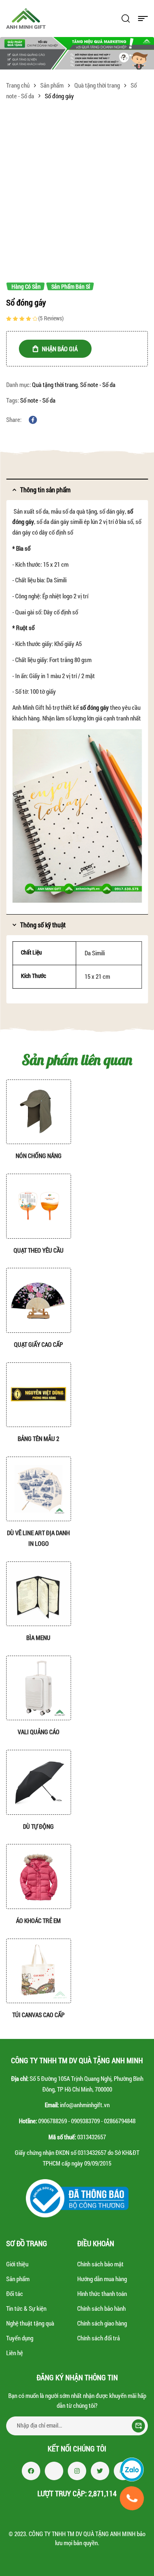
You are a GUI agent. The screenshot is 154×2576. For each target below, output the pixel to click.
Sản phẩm (52, 85)
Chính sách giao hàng (102, 2323)
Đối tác (15, 2293)
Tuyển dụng (20, 2338)
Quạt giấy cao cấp (38, 1344)
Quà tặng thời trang (97, 85)
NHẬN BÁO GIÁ (60, 349)
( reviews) (51, 318)
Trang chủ (18, 85)
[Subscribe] (138, 2426)
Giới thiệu (17, 2264)
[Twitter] (100, 2471)
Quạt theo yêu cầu (39, 1250)
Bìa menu (38, 1638)
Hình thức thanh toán (102, 2293)
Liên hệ (15, 2353)
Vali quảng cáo (39, 1732)
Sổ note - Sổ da (98, 385)
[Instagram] (77, 2471)
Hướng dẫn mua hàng (102, 2279)
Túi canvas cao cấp (38, 2015)
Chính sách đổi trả (99, 2338)
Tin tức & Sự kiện (26, 2308)
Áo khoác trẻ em (38, 1920)
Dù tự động (38, 1826)
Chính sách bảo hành (101, 2308)
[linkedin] (54, 2471)
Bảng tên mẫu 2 (38, 1439)
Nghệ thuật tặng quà (30, 2323)
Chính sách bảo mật (100, 2264)
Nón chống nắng (39, 1156)
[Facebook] (31, 2471)
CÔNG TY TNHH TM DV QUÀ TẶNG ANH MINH (82, 2534)
